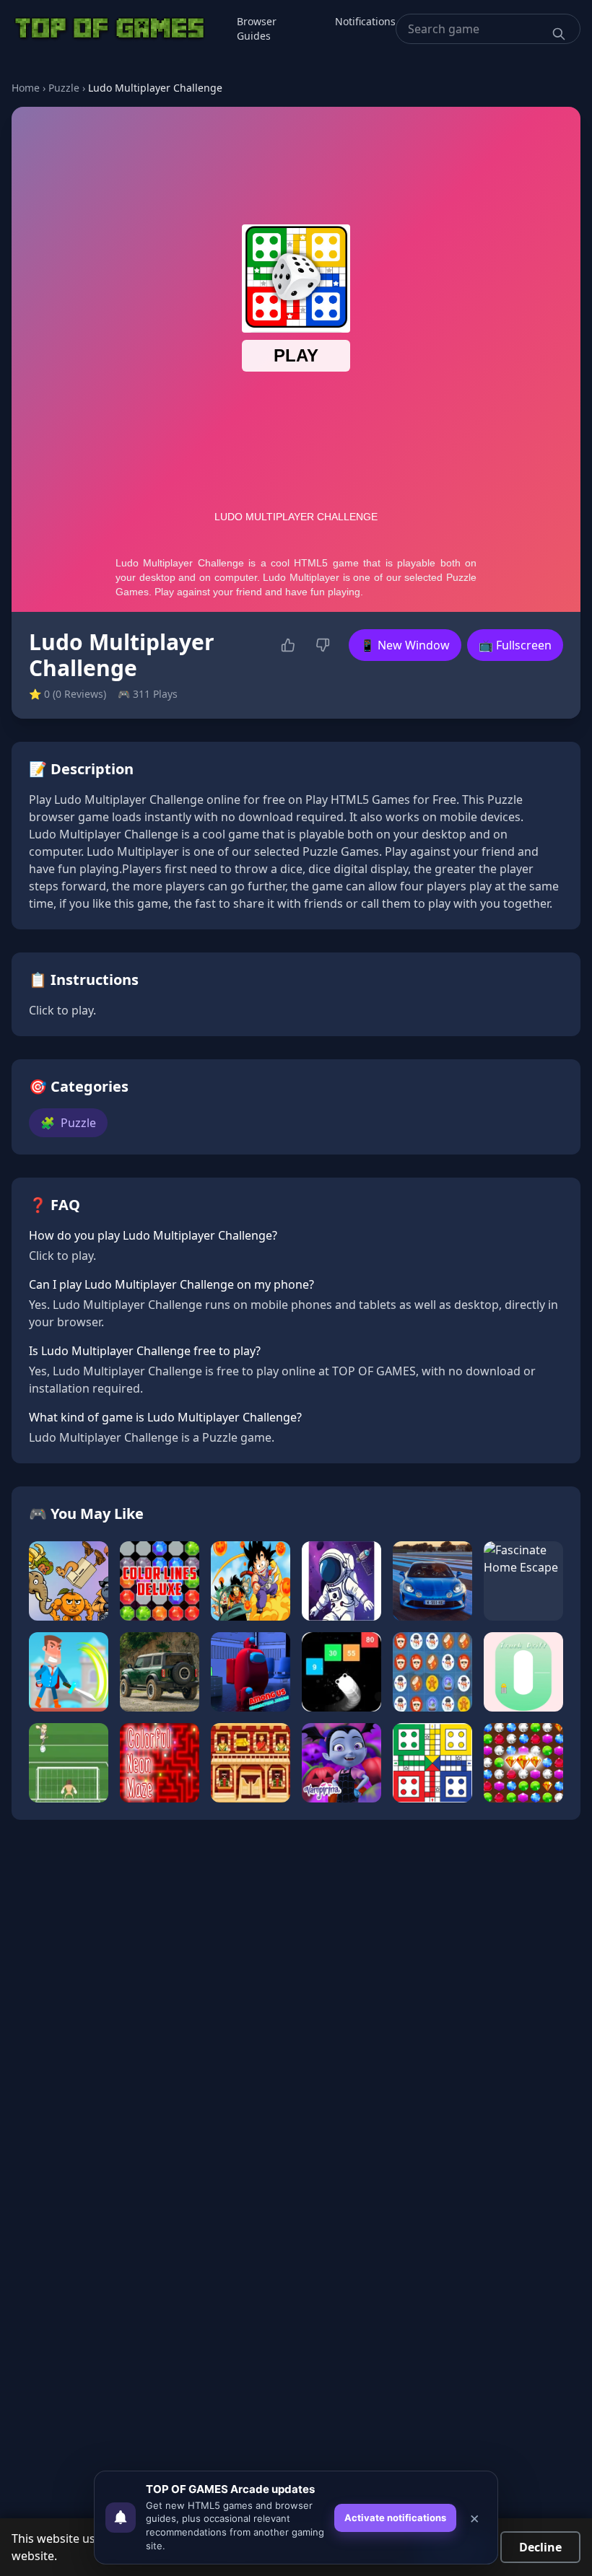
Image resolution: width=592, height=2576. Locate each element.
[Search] (559, 34)
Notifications (365, 21)
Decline (540, 2547)
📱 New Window (405, 645)
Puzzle (64, 88)
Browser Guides (257, 29)
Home (26, 88)
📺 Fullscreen (515, 645)
